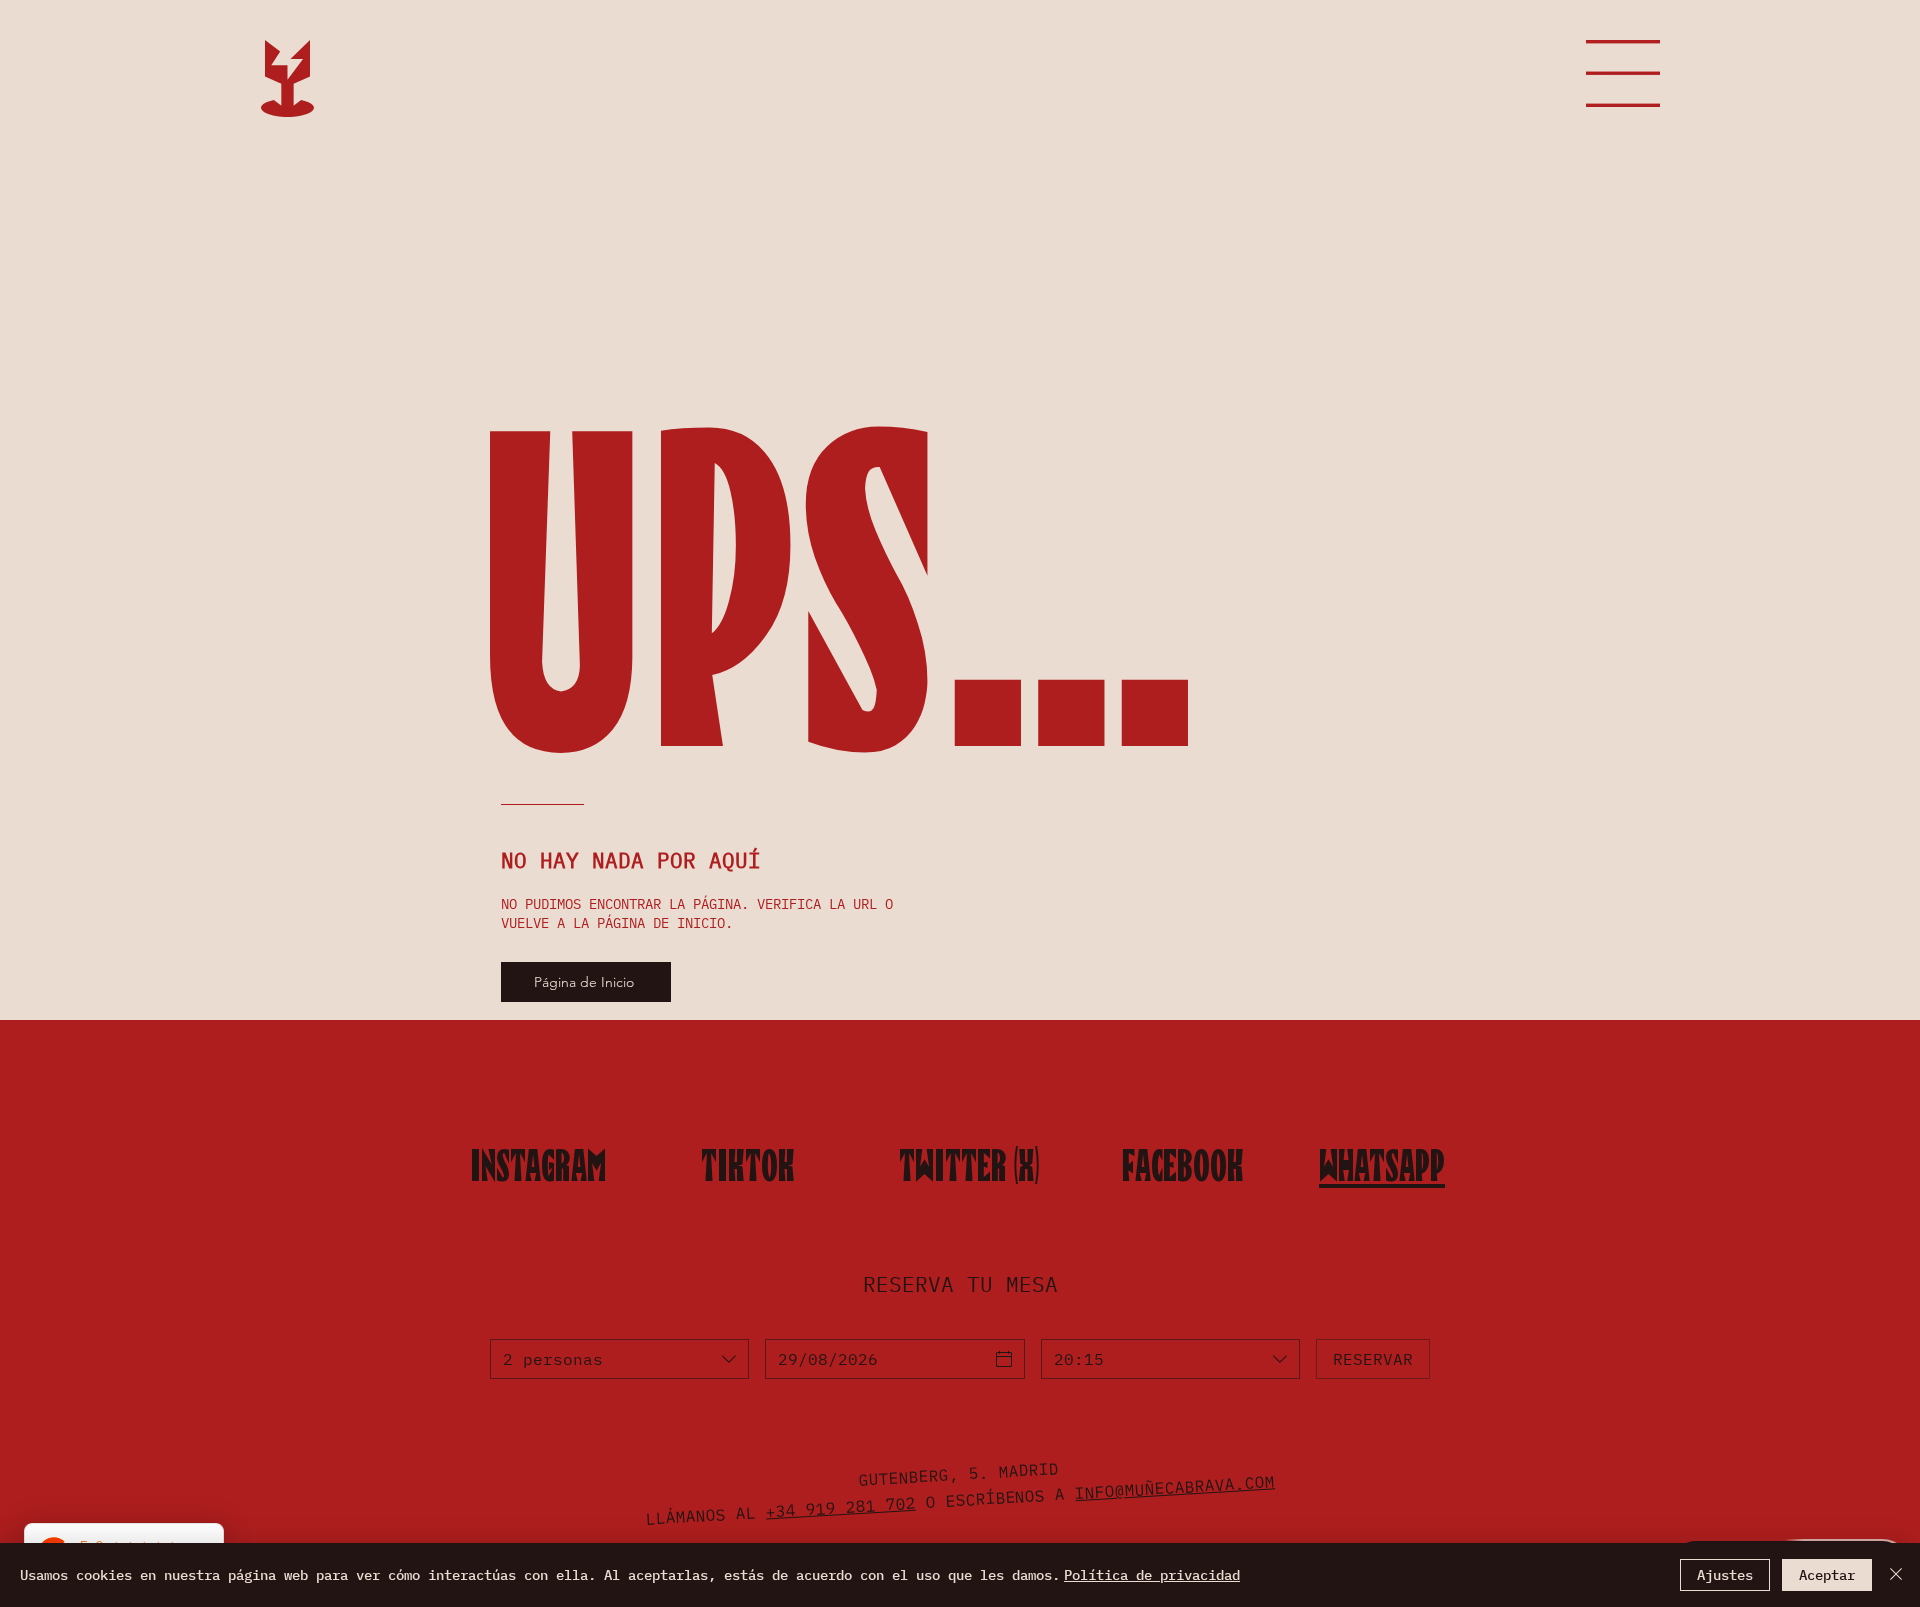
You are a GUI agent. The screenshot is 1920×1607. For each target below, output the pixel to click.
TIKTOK (748, 1166)
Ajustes (1725, 1575)
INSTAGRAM (538, 1166)
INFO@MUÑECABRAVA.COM (1174, 1487)
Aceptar (1827, 1575)
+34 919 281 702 (840, 1506)
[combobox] (619, 1359)
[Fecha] (1004, 1359)
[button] (1623, 73)
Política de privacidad (1152, 1575)
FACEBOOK (1183, 1166)
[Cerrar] (1896, 1575)
